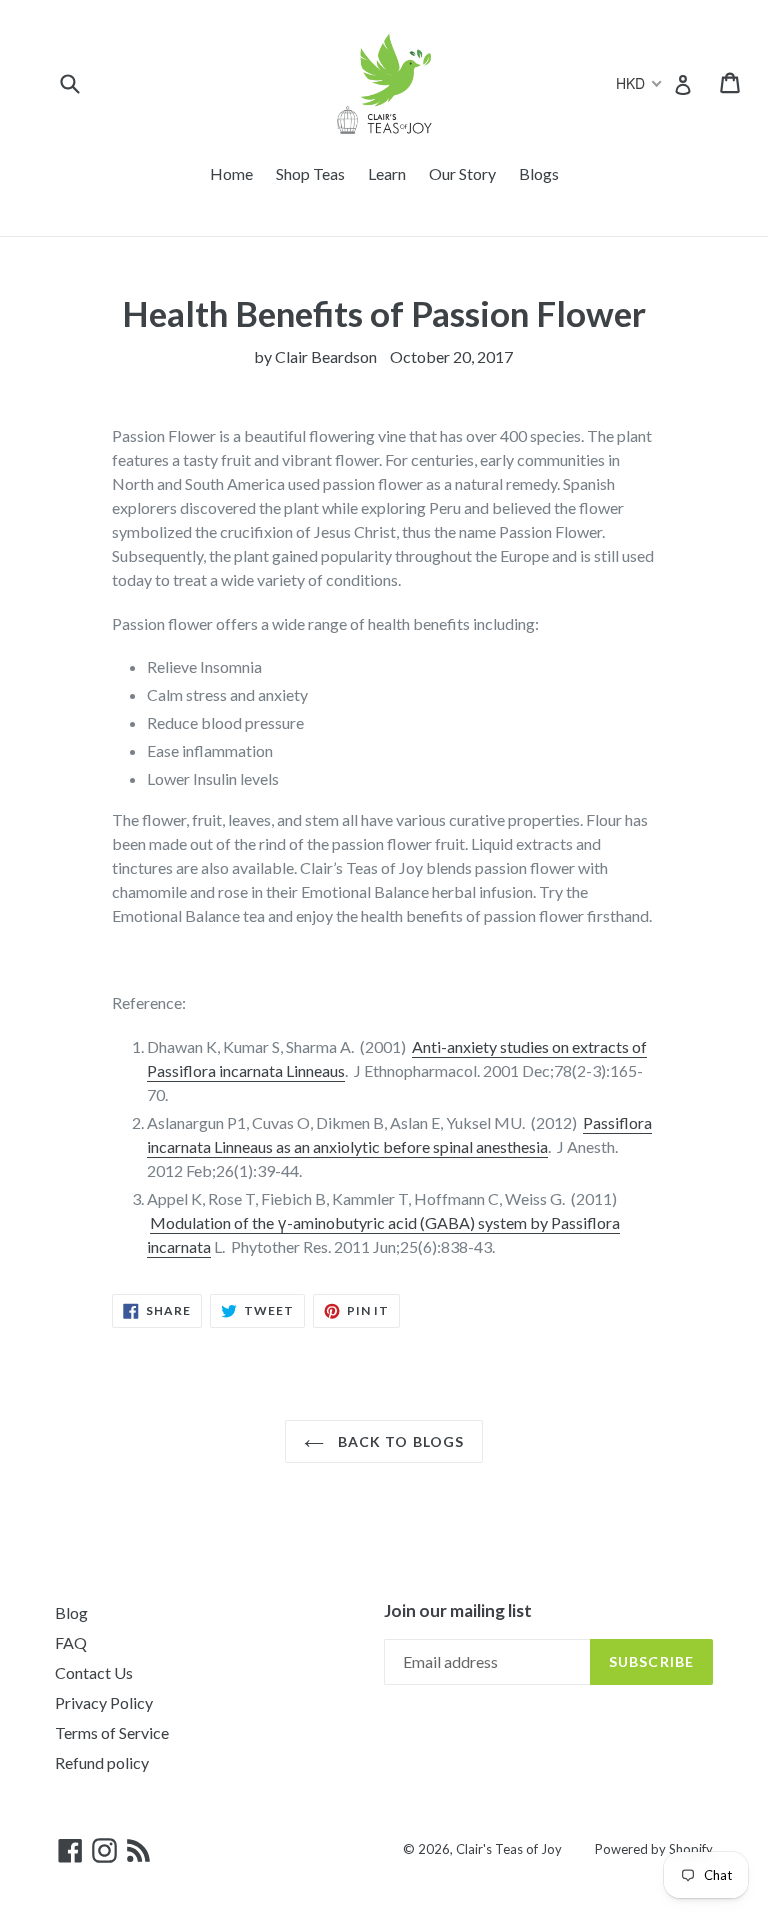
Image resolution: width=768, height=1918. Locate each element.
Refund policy (102, 1762)
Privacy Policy (104, 1702)
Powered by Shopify (654, 1849)
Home (231, 173)
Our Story (462, 173)
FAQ (71, 1642)
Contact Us (94, 1672)
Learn (387, 173)
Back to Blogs (399, 1441)
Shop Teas (310, 173)
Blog (71, 1612)
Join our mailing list (458, 1611)
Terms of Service (112, 1732)
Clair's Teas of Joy (509, 1849)
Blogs (539, 173)
